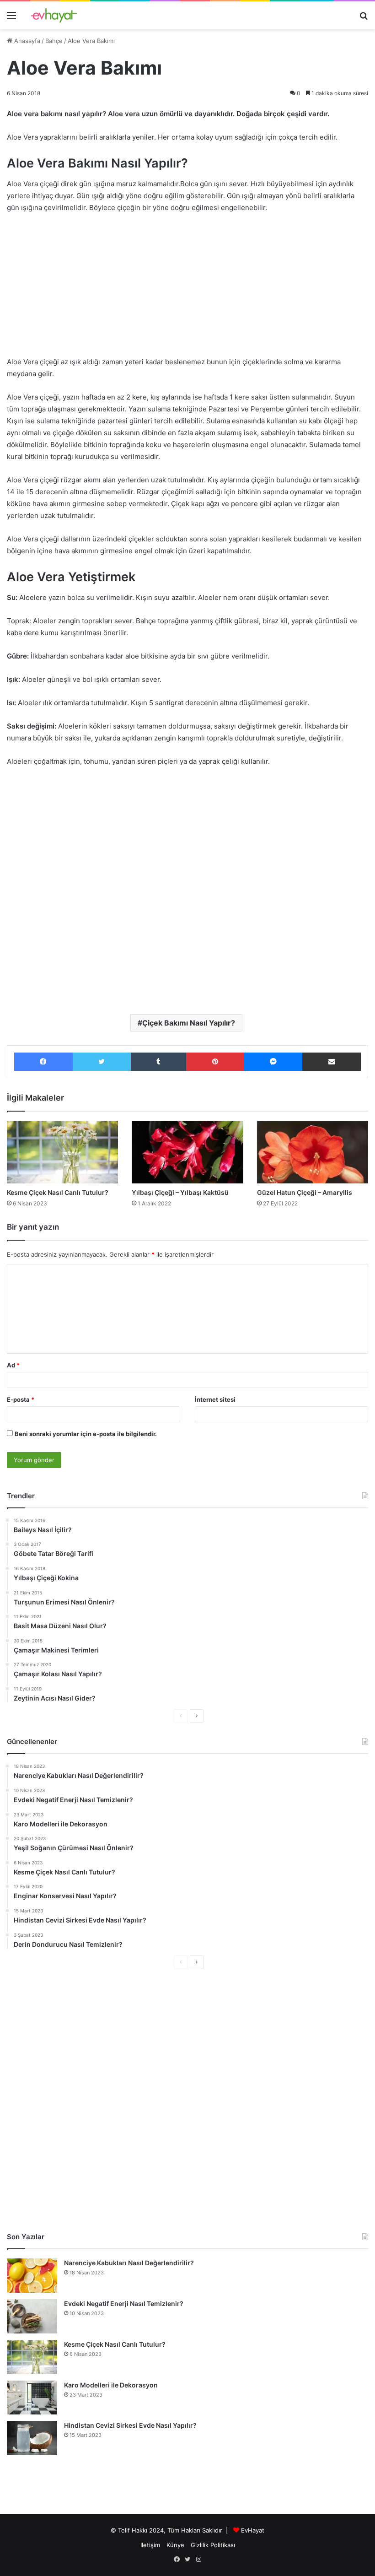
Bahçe (54, 41)
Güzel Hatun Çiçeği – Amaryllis (305, 1192)
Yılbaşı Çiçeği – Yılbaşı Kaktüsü (180, 1192)
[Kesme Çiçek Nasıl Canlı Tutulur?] (62, 1152)
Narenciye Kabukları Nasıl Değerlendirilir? (129, 2263)
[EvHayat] (54, 15)
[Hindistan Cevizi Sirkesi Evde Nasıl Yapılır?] (32, 2438)
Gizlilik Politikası (213, 2545)
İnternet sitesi (215, 1399)
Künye (175, 2545)
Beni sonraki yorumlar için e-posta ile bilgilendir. (86, 1434)
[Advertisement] (187, 289)
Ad (13, 1365)
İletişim (150, 2545)
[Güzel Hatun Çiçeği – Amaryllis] (313, 1152)
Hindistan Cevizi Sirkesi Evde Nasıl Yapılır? (130, 2425)
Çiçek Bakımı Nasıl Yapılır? (189, 1023)
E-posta (21, 1399)
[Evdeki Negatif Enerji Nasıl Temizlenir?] (32, 2316)
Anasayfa (26, 41)
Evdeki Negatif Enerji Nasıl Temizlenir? (124, 2303)
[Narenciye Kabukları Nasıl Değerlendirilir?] (32, 2276)
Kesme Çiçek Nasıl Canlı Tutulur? (58, 1192)
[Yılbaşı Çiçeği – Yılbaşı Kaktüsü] (187, 1152)
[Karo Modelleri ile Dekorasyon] (32, 2397)
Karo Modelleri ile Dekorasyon (111, 2385)
